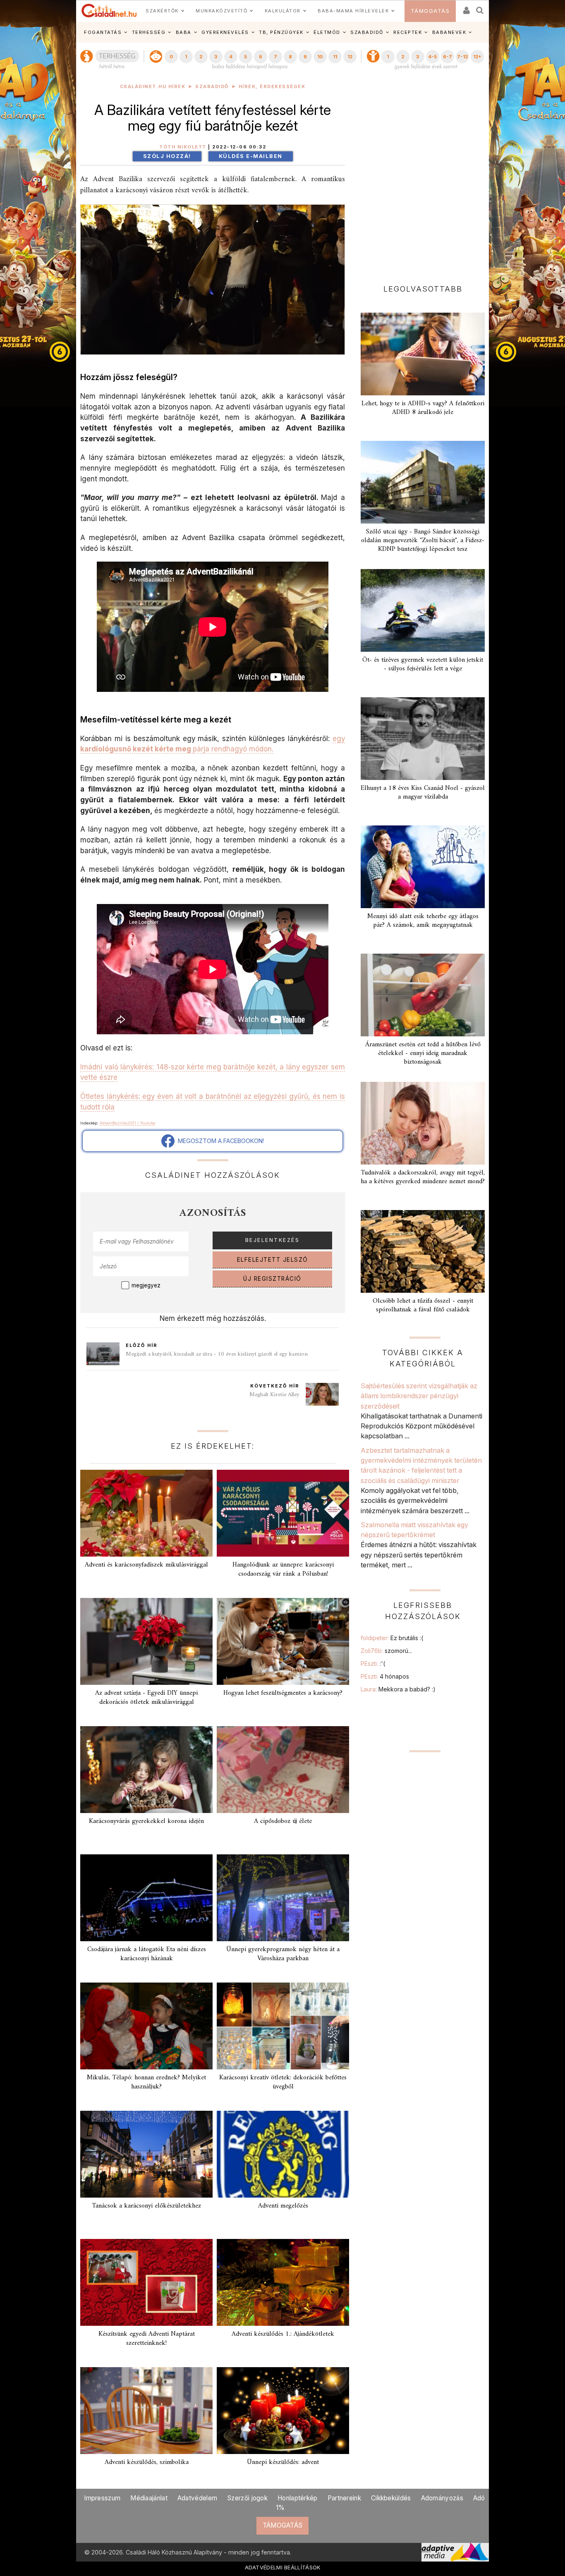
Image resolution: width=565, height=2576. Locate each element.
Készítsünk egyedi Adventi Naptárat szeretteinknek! (147, 2338)
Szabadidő (212, 87)
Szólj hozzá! (167, 156)
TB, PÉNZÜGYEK (281, 32)
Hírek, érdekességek (272, 87)
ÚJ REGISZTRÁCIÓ (272, 1279)
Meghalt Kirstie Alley (274, 1395)
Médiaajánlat (149, 2498)
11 (335, 57)
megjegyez (146, 1285)
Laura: (398, 1689)
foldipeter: (392, 1638)
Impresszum (102, 2498)
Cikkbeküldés (391, 2498)
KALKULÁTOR (283, 11)
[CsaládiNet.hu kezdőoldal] (109, 11)
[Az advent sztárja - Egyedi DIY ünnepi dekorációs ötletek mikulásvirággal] (146, 1641)
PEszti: (373, 1664)
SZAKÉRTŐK (162, 11)
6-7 (448, 57)
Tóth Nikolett (183, 147)
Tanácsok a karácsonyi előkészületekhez (146, 2206)
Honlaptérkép (298, 2498)
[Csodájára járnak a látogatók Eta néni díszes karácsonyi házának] (146, 1898)
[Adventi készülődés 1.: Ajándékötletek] (283, 2282)
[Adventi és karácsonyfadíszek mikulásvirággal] (146, 1513)
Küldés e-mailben (251, 156)
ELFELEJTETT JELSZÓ (273, 1260)
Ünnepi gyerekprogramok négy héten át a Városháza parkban (283, 1954)
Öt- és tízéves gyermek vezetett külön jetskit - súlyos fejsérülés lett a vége (423, 664)
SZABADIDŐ (367, 32)
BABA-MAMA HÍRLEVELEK (353, 11)
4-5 (432, 57)
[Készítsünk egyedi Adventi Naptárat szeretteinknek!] (146, 2282)
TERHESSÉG (149, 32)
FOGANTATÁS (103, 32)
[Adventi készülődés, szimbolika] (146, 2411)
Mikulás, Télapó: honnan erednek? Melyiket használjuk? (146, 2082)
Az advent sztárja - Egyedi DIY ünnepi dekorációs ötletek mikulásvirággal (146, 1697)
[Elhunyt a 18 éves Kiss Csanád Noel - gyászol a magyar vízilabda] (423, 739)
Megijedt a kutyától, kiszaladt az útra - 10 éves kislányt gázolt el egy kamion (217, 1354)
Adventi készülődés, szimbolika (147, 2462)
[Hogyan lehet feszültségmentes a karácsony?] (283, 1641)
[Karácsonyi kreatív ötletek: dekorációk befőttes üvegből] (283, 2026)
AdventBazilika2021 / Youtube (127, 1123)
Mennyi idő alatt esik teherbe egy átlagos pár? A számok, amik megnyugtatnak (423, 921)
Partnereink (344, 2498)
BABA (184, 32)
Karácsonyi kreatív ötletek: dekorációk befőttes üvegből (283, 2082)
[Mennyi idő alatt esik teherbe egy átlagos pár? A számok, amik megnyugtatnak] (423, 867)
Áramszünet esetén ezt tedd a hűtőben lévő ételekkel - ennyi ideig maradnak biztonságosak (423, 1053)
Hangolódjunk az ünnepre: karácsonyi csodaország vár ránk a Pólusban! (283, 1569)
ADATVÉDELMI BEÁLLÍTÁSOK (283, 2567)
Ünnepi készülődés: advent (283, 2462)
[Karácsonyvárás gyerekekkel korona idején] (146, 1770)
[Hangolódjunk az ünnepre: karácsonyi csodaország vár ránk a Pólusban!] (283, 1513)
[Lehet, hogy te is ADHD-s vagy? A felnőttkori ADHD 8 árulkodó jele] (423, 354)
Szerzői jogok (247, 2498)
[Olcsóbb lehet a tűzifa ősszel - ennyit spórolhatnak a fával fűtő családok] (423, 1251)
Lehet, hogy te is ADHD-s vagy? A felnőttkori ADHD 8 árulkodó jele (423, 408)
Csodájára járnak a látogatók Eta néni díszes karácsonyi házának (147, 1954)
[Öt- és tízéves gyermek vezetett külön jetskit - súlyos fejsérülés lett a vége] (423, 610)
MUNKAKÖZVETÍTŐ (221, 11)
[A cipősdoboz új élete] (283, 1770)
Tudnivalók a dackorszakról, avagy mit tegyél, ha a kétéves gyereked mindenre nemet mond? (423, 1177)
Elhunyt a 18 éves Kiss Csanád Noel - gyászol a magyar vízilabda (423, 793)
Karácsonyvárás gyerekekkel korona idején (146, 1821)
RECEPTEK (408, 32)
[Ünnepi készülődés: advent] (283, 2411)
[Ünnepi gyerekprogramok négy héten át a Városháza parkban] (283, 1898)
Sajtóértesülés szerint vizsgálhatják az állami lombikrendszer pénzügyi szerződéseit (419, 1396)
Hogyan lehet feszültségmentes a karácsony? (283, 1693)
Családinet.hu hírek (153, 87)
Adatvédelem (197, 2498)
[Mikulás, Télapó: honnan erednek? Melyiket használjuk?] (146, 2026)
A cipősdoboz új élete (283, 1821)
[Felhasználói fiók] (466, 8)
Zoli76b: (386, 1651)
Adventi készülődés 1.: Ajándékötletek (283, 2334)
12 (350, 57)
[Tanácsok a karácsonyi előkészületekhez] (146, 2154)
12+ (477, 57)
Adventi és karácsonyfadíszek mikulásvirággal (146, 1565)
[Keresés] (480, 8)
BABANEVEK (449, 32)
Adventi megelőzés (283, 2206)
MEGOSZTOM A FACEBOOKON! (219, 1141)
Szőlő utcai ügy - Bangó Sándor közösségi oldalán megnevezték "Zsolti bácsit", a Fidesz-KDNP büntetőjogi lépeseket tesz (423, 541)
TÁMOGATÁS (430, 11)
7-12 (462, 57)
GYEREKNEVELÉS (225, 32)
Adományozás (442, 2498)
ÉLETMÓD (327, 32)
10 (320, 57)
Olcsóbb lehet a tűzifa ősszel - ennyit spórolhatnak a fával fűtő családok (423, 1305)
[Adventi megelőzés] (283, 2154)
